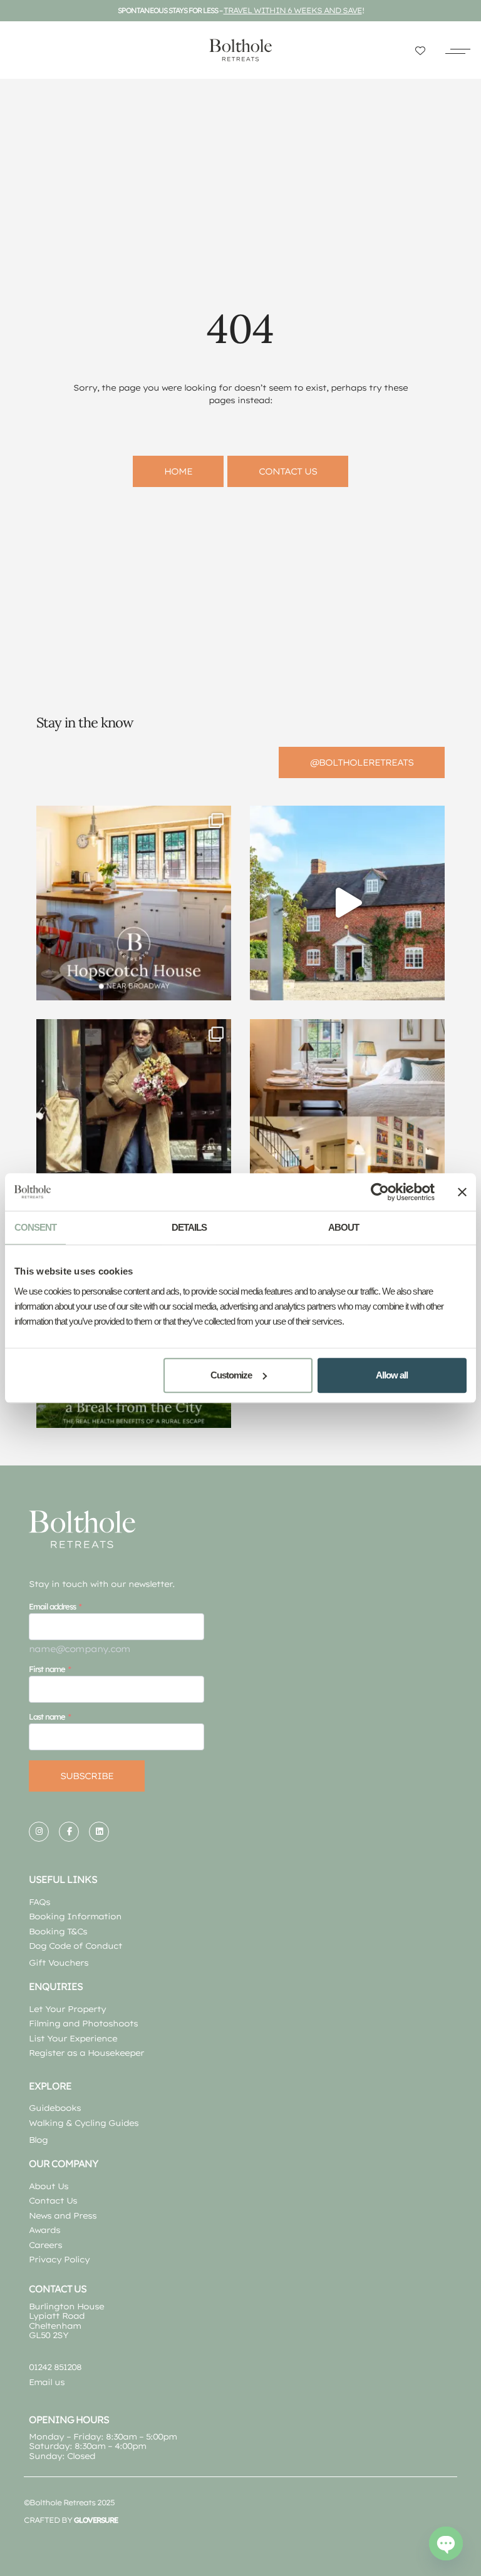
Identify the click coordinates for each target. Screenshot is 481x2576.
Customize (231, 1375)
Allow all (392, 1375)
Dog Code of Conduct (75, 1946)
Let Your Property (67, 2009)
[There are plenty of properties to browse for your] (134, 903)
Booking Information (75, 1916)
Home (178, 471)
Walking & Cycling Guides (84, 2123)
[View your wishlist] (420, 50)
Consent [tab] (35, 1227)
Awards (44, 2230)
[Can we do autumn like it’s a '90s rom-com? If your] (134, 1116)
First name (47, 1669)
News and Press (63, 2215)
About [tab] (344, 1227)
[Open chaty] (446, 2543)
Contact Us (53, 2200)
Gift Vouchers (59, 1963)
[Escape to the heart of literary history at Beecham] (347, 903)
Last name (47, 1716)
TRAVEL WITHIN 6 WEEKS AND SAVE (293, 10)
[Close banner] (462, 1192)
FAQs (39, 1902)
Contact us (288, 471)
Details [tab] (189, 1227)
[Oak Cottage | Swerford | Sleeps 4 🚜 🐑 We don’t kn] (347, 1116)
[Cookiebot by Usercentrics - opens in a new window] (380, 1192)
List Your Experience (73, 2038)
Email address (52, 1606)
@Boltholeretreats (362, 762)
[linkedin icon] (99, 1832)
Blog (38, 2140)
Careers (45, 2245)
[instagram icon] (39, 1832)
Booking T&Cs (58, 1931)
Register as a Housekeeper (86, 2053)
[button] (458, 50)
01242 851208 (55, 2367)
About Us (49, 2186)
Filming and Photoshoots (83, 2023)
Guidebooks (55, 2108)
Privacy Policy (59, 2259)
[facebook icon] (69, 1832)
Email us (47, 2382)
